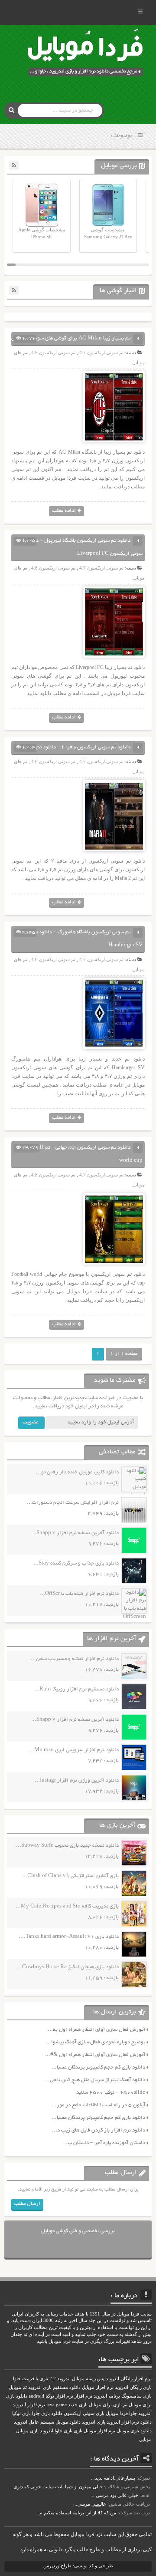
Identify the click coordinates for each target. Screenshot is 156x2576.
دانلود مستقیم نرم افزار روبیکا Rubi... (76, 1689)
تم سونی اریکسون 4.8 (53, 352)
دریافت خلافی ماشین (129, 2504)
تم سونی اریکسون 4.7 (101, 352)
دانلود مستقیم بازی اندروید (54, 2387)
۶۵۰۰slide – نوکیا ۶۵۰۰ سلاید (111, 2093)
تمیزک (144, 2478)
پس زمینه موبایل (88, 2379)
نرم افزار (83, 2396)
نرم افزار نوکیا (59, 2396)
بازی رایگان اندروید (133, 2387)
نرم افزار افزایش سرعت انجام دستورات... (73, 1503)
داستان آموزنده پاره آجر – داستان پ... (104, 2143)
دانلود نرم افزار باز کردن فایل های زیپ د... (99, 2130)
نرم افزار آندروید (29, 2405)
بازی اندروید (94, 2422)
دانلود (146, 2422)
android (36, 2396)
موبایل (145, 2439)
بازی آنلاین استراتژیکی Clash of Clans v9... (70, 1876)
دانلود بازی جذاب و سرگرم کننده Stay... (76, 1563)
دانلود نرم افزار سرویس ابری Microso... (74, 1750)
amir (145, 2495)
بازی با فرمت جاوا (31, 2379)
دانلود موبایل (68, 2422)
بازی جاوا (63, 2431)
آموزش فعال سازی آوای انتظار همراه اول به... (96, 2030)
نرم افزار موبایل (98, 2387)
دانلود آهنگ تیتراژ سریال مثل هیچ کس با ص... (95, 2080)
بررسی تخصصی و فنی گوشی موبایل (78, 2231)
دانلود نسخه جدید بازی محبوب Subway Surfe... (67, 1846)
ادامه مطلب (64, 511)
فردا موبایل (117, 2413)
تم (125, 2405)
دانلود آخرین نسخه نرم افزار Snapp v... (75, 1533)
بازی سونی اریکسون (84, 2413)
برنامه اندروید (107, 2396)
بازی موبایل (27, 2431)
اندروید (47, 2431)
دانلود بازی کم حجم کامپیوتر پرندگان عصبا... (98, 2067)
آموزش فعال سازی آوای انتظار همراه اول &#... (95, 2055)
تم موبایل (18, 2387)
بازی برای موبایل (105, 2405)
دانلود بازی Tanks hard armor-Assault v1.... (69, 1937)
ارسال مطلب (27, 2204)
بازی (78, 2431)
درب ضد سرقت (134, 2513)
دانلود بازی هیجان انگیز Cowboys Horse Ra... (68, 1967)
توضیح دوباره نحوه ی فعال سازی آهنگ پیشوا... (96, 2042)
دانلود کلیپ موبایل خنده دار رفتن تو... (77, 1472)
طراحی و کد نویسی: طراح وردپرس (78, 2566)
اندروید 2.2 (60, 2379)
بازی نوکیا (21, 2413)
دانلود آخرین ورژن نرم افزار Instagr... (77, 1780)
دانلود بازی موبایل (134, 2431)
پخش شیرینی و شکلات (128, 2487)
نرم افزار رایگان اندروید (129, 2379)
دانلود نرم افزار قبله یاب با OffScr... (79, 1594)
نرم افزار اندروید (123, 2422)
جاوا (133, 2413)
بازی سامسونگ (136, 2396)
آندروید (145, 2413)
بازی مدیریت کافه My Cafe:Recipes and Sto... (67, 1906)
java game (57, 2405)
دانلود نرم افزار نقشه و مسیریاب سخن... (75, 1659)
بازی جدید (78, 2405)
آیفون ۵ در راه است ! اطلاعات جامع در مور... (98, 2105)
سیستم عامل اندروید (34, 2422)
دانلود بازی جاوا (47, 2413)
